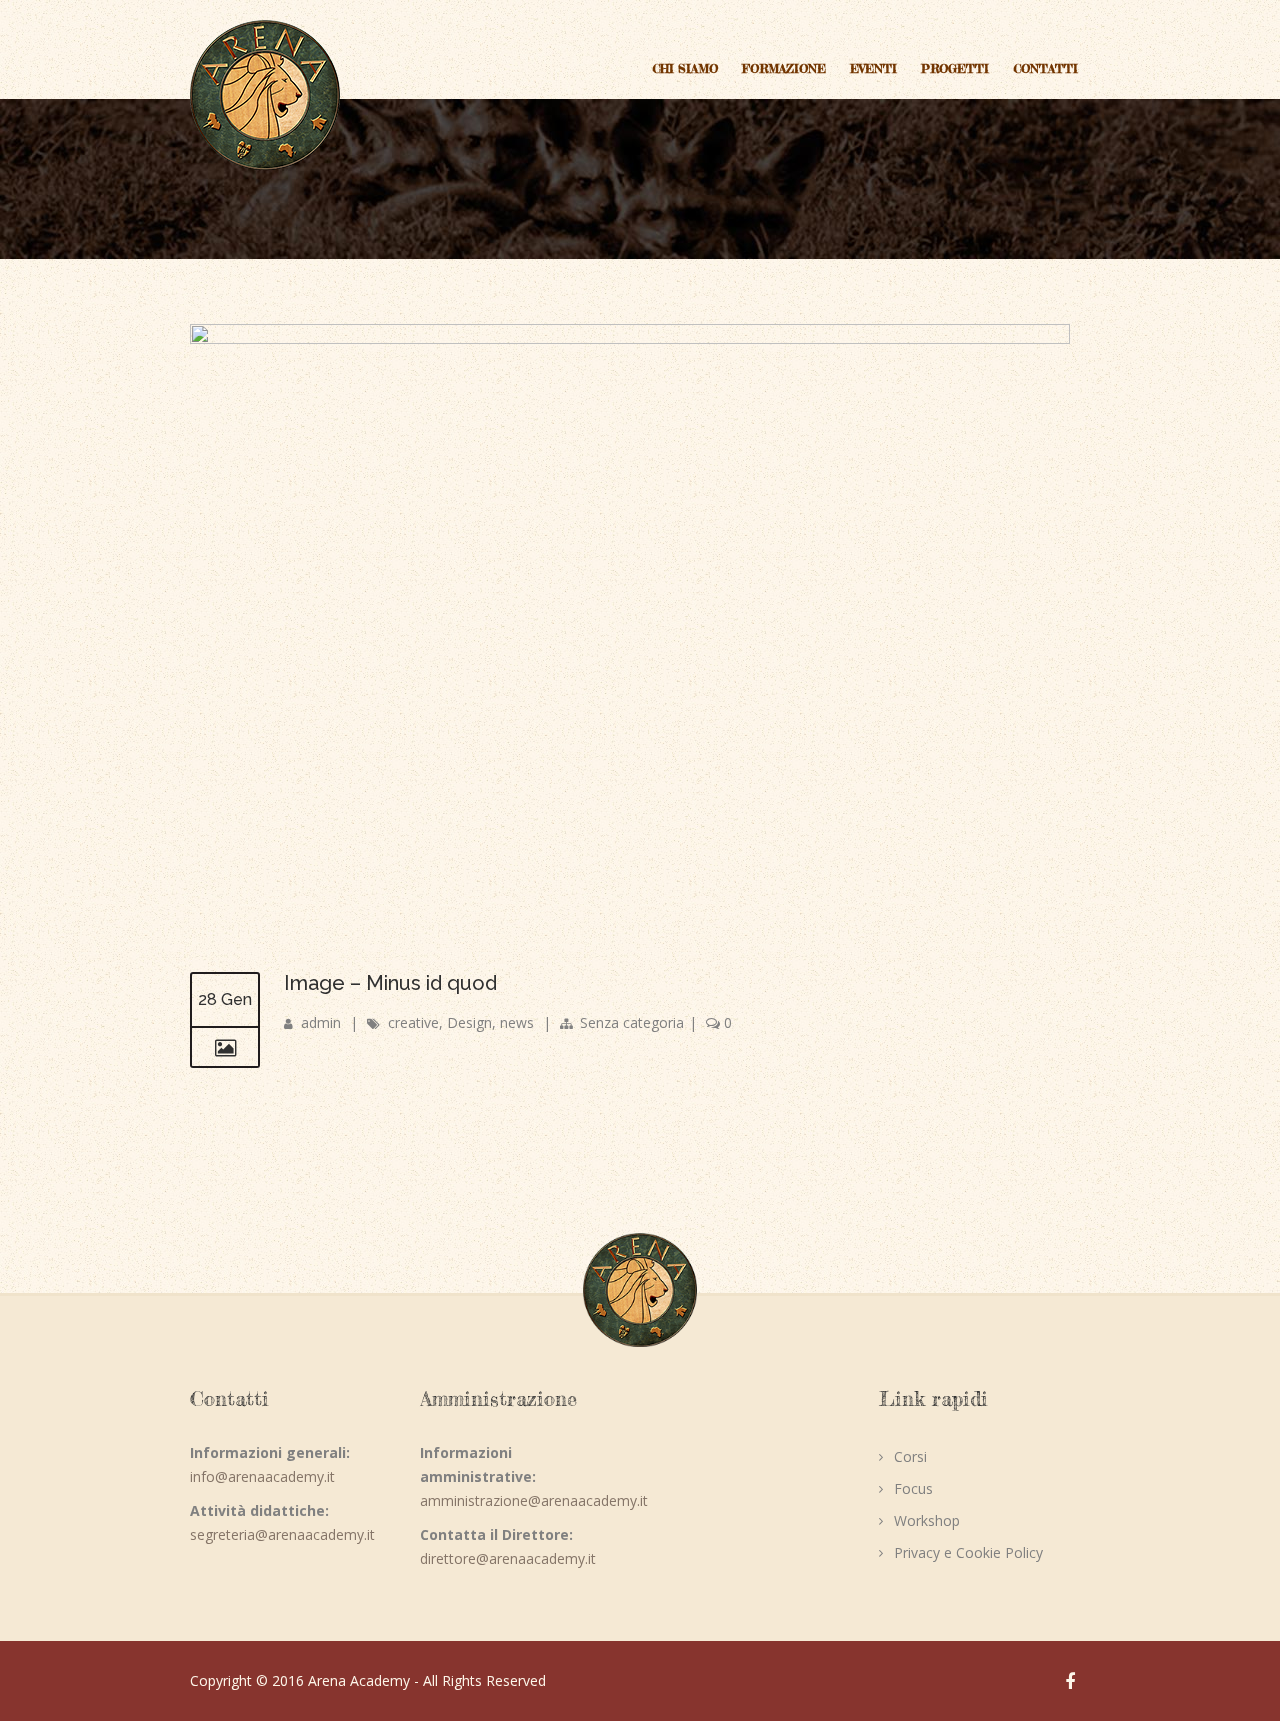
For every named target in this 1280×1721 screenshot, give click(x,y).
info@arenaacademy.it (262, 1476)
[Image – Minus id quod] (630, 338)
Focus (913, 1488)
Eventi (873, 68)
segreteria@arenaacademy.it (282, 1534)
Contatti (1045, 68)
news (517, 1022)
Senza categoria (632, 1022)
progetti (955, 68)
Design (469, 1022)
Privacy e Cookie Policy (968, 1552)
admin (321, 1022)
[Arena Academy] (265, 95)
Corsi (910, 1456)
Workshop (927, 1520)
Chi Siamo (685, 68)
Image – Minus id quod (390, 983)
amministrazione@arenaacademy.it (534, 1500)
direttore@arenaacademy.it (508, 1558)
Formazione (784, 68)
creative (413, 1022)
